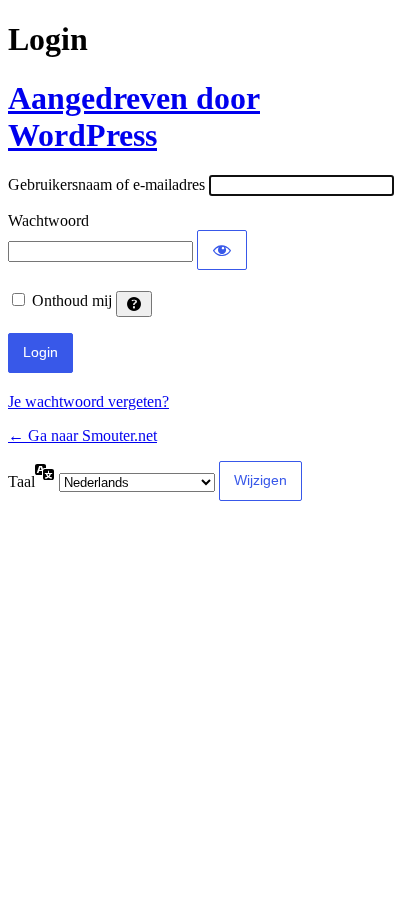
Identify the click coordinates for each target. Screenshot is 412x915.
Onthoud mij (72, 300)
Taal (21, 481)
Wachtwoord (48, 220)
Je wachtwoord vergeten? (88, 401)
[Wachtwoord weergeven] (222, 250)
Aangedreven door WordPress (134, 116)
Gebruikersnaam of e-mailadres (106, 184)
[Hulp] (134, 304)
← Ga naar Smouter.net (82, 435)
